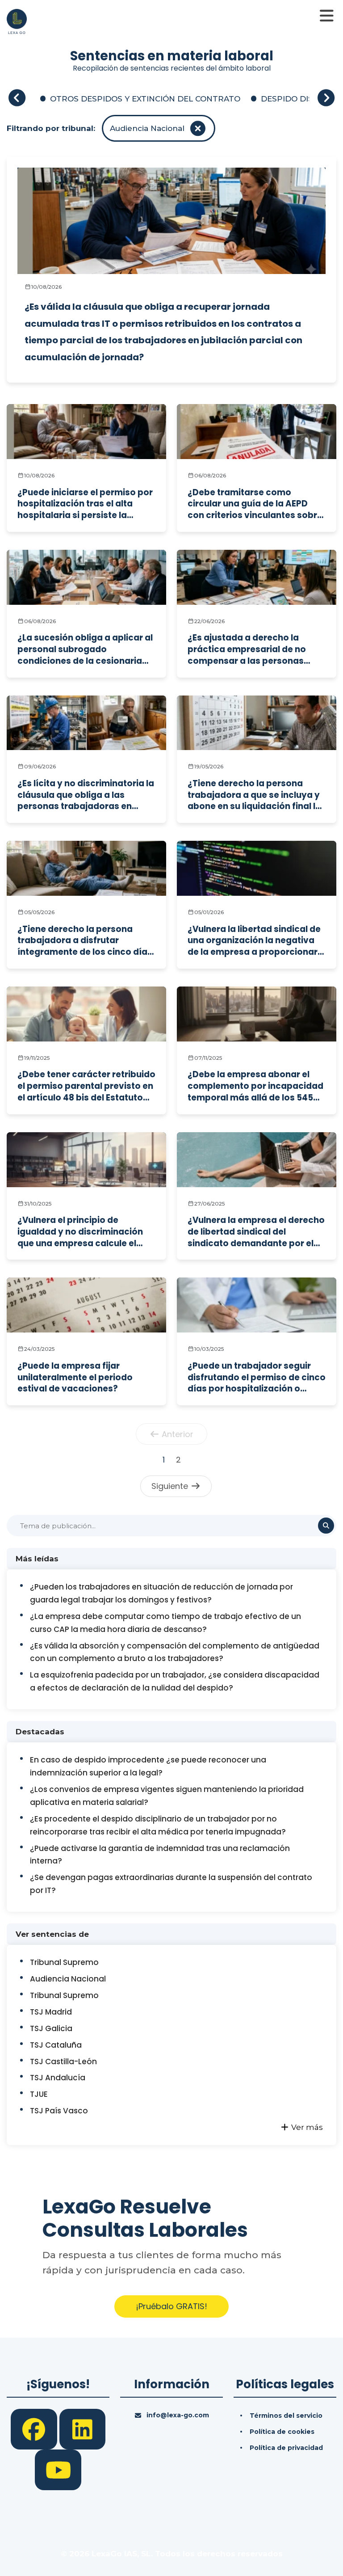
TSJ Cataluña (56, 2045)
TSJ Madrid (51, 2012)
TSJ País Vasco (59, 2111)
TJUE (39, 2094)
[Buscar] (326, 1526)
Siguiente (171, 1486)
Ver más (306, 2127)
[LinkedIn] (83, 2428)
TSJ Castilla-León (63, 2062)
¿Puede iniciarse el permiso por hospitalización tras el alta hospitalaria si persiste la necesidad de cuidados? (85, 504)
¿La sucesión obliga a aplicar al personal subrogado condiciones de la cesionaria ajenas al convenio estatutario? (86, 649)
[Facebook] (35, 2428)
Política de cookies (282, 2432)
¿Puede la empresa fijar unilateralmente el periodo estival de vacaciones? (75, 1377)
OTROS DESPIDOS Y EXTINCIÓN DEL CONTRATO (145, 99)
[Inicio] (17, 21)
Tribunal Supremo (64, 1962)
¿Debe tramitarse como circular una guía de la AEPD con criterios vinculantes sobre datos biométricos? (255, 504)
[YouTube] (58, 2469)
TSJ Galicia (51, 2028)
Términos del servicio (286, 2416)
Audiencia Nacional (68, 1979)
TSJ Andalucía (58, 2078)
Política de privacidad (286, 2448)
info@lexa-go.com (178, 2415)
